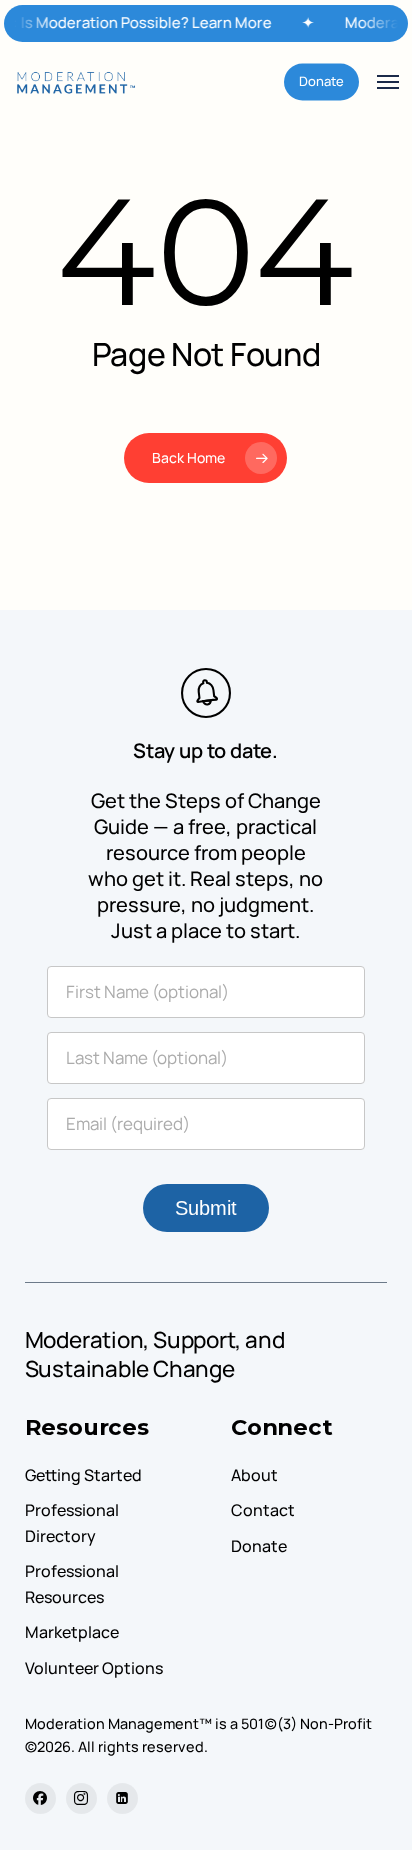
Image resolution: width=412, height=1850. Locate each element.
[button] (388, 82)
